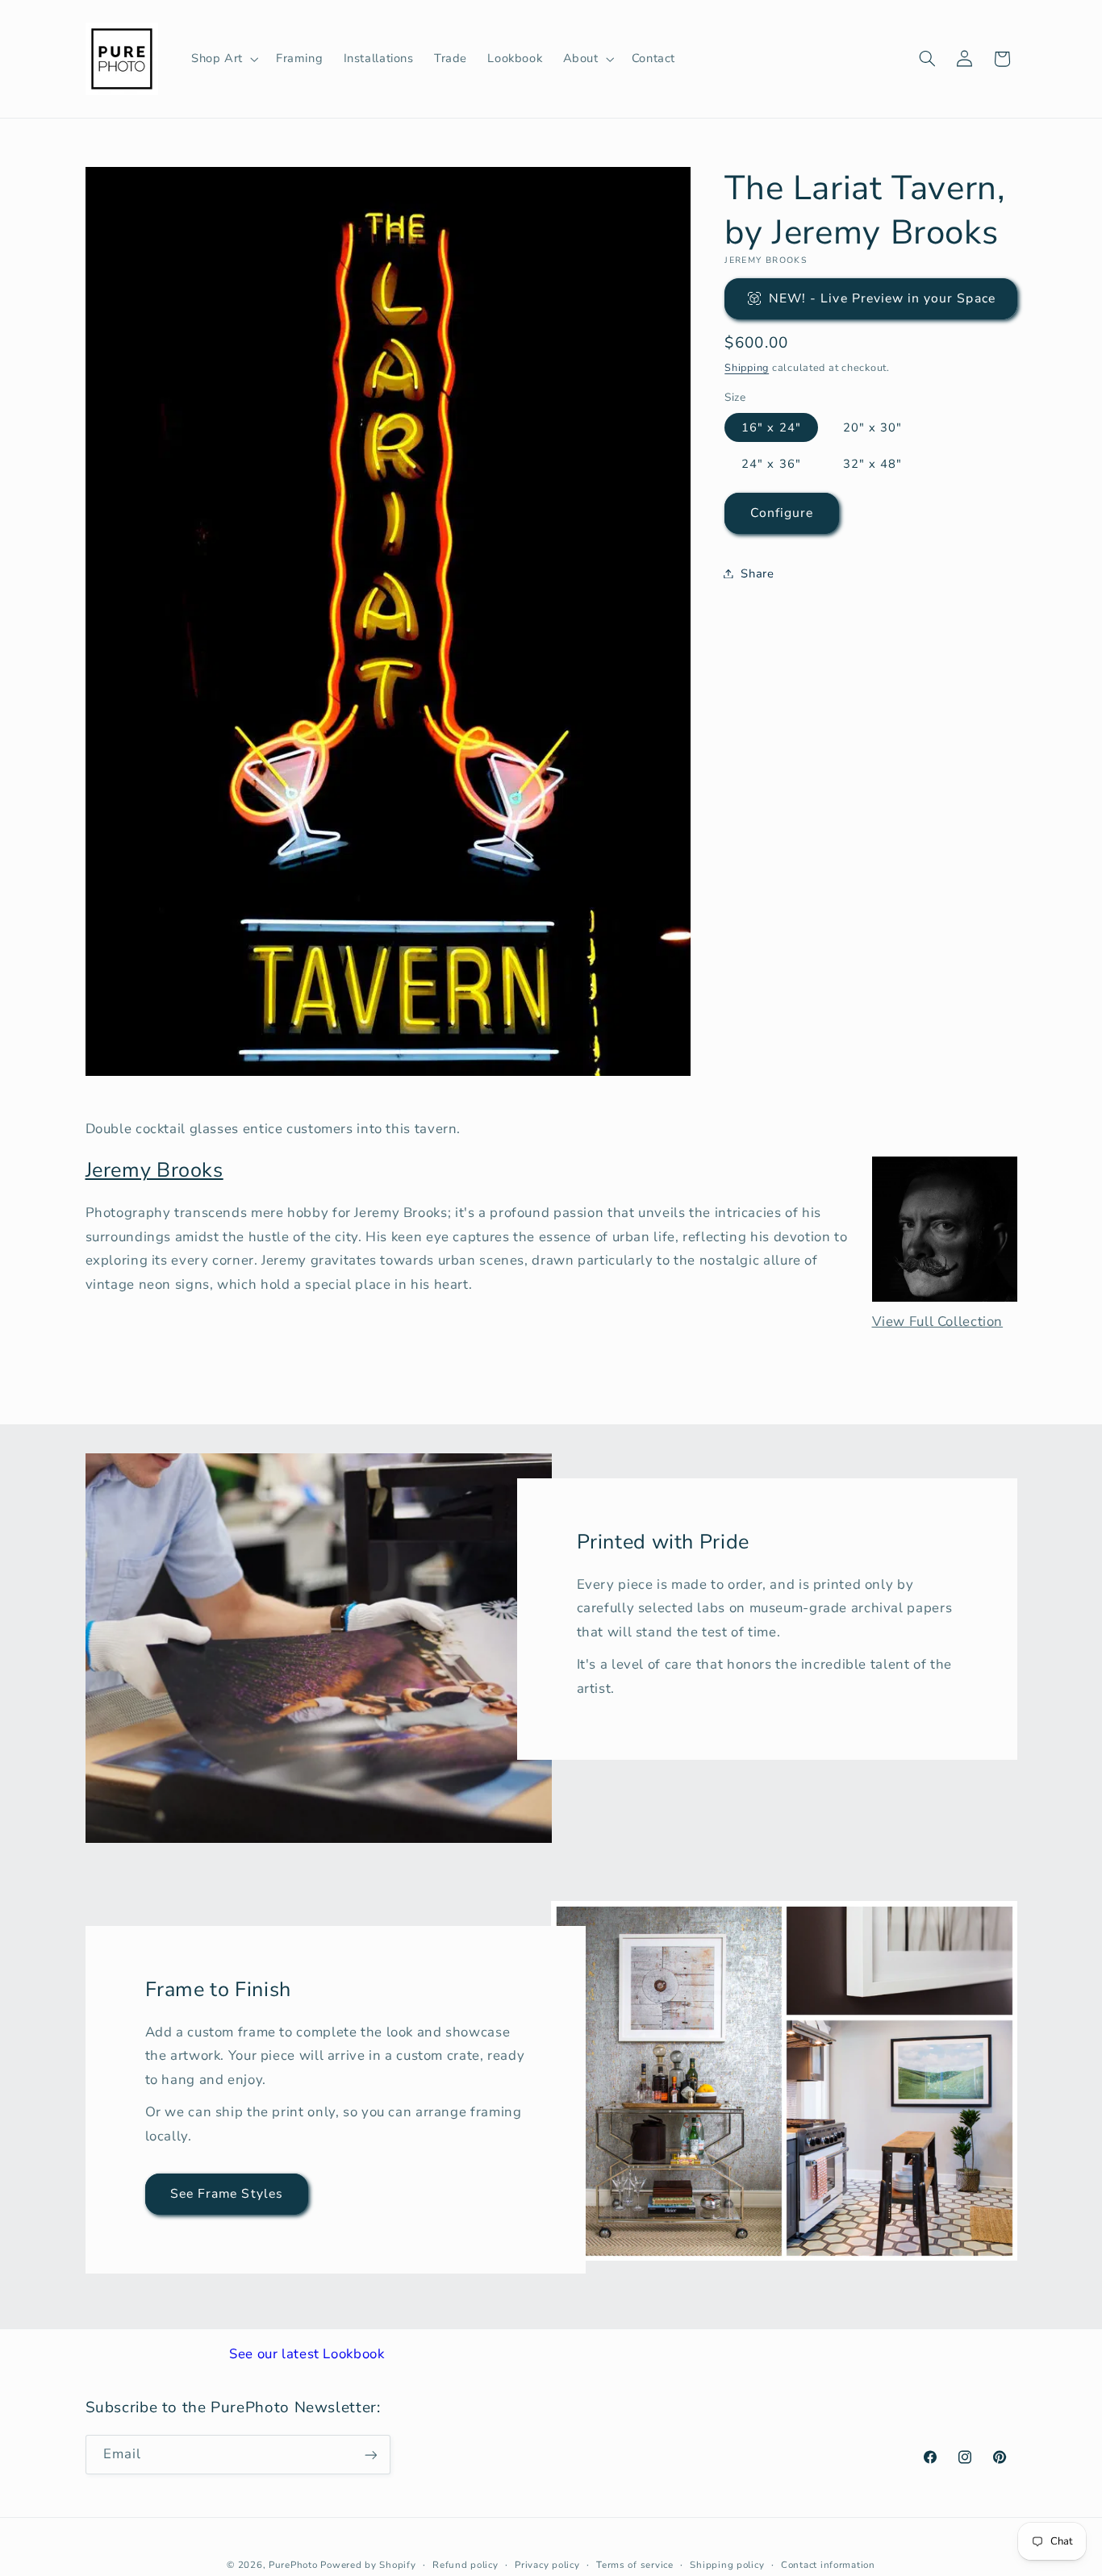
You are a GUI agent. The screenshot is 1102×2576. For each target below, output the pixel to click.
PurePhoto (293, 2564)
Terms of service (635, 2564)
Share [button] (757, 573)
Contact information (828, 2564)
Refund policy (465, 2564)
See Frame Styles (227, 2194)
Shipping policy (727, 2564)
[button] (223, 59)
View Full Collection (938, 1321)
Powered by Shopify (368, 2564)
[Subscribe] (370, 2455)
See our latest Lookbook (307, 2354)
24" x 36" (771, 463)
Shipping (747, 367)
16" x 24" (771, 427)
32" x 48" (872, 463)
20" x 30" (872, 427)
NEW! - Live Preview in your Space (882, 298)
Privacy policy (547, 2564)
